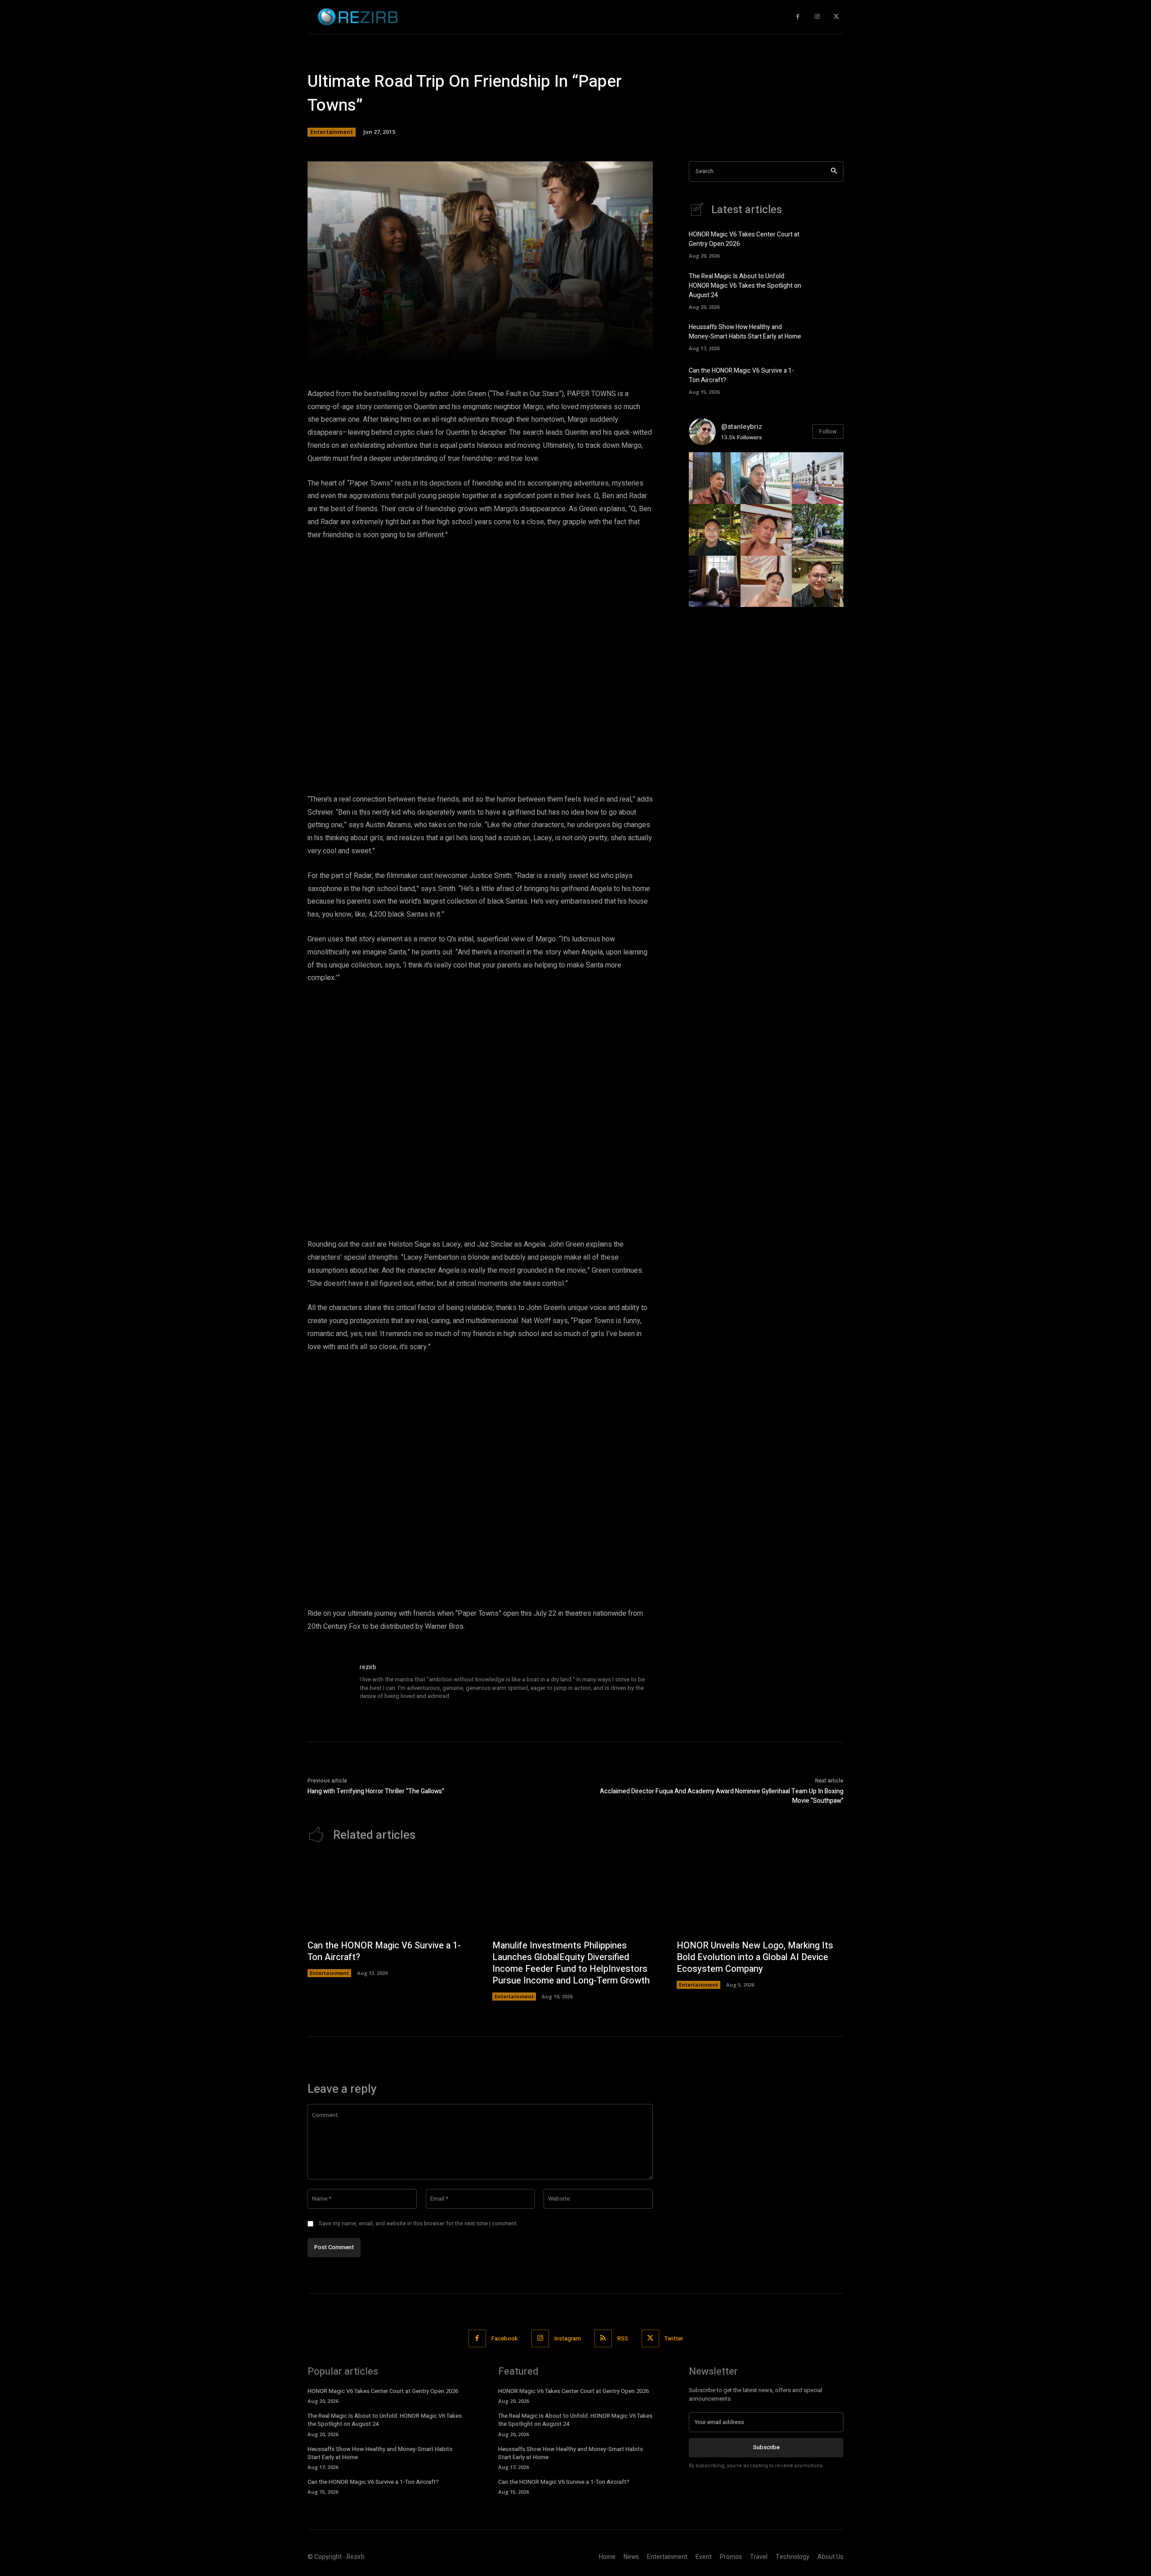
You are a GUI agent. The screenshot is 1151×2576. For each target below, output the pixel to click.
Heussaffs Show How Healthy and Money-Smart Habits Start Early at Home (745, 332)
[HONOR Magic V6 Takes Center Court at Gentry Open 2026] (828, 244)
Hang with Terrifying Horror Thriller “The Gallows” (376, 1791)
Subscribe (766, 2447)
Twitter (674, 2338)
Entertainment (332, 132)
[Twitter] (836, 17)
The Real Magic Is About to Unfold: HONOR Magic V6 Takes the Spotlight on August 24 (745, 286)
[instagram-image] (715, 478)
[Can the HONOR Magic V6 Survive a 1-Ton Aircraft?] (828, 379)
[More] (609, 352)
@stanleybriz (742, 427)
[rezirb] (329, 1684)
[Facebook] (798, 17)
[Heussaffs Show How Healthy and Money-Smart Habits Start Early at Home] (828, 336)
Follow (828, 431)
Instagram (568, 2338)
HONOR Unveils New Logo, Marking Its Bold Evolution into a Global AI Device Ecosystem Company (755, 1957)
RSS (623, 2338)
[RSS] (603, 2338)
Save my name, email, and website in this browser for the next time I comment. (418, 2224)
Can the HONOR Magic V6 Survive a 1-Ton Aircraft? (384, 1951)
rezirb (368, 1667)
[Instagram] (817, 17)
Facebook (505, 2338)
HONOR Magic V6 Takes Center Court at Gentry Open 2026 (383, 2391)
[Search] (834, 172)
